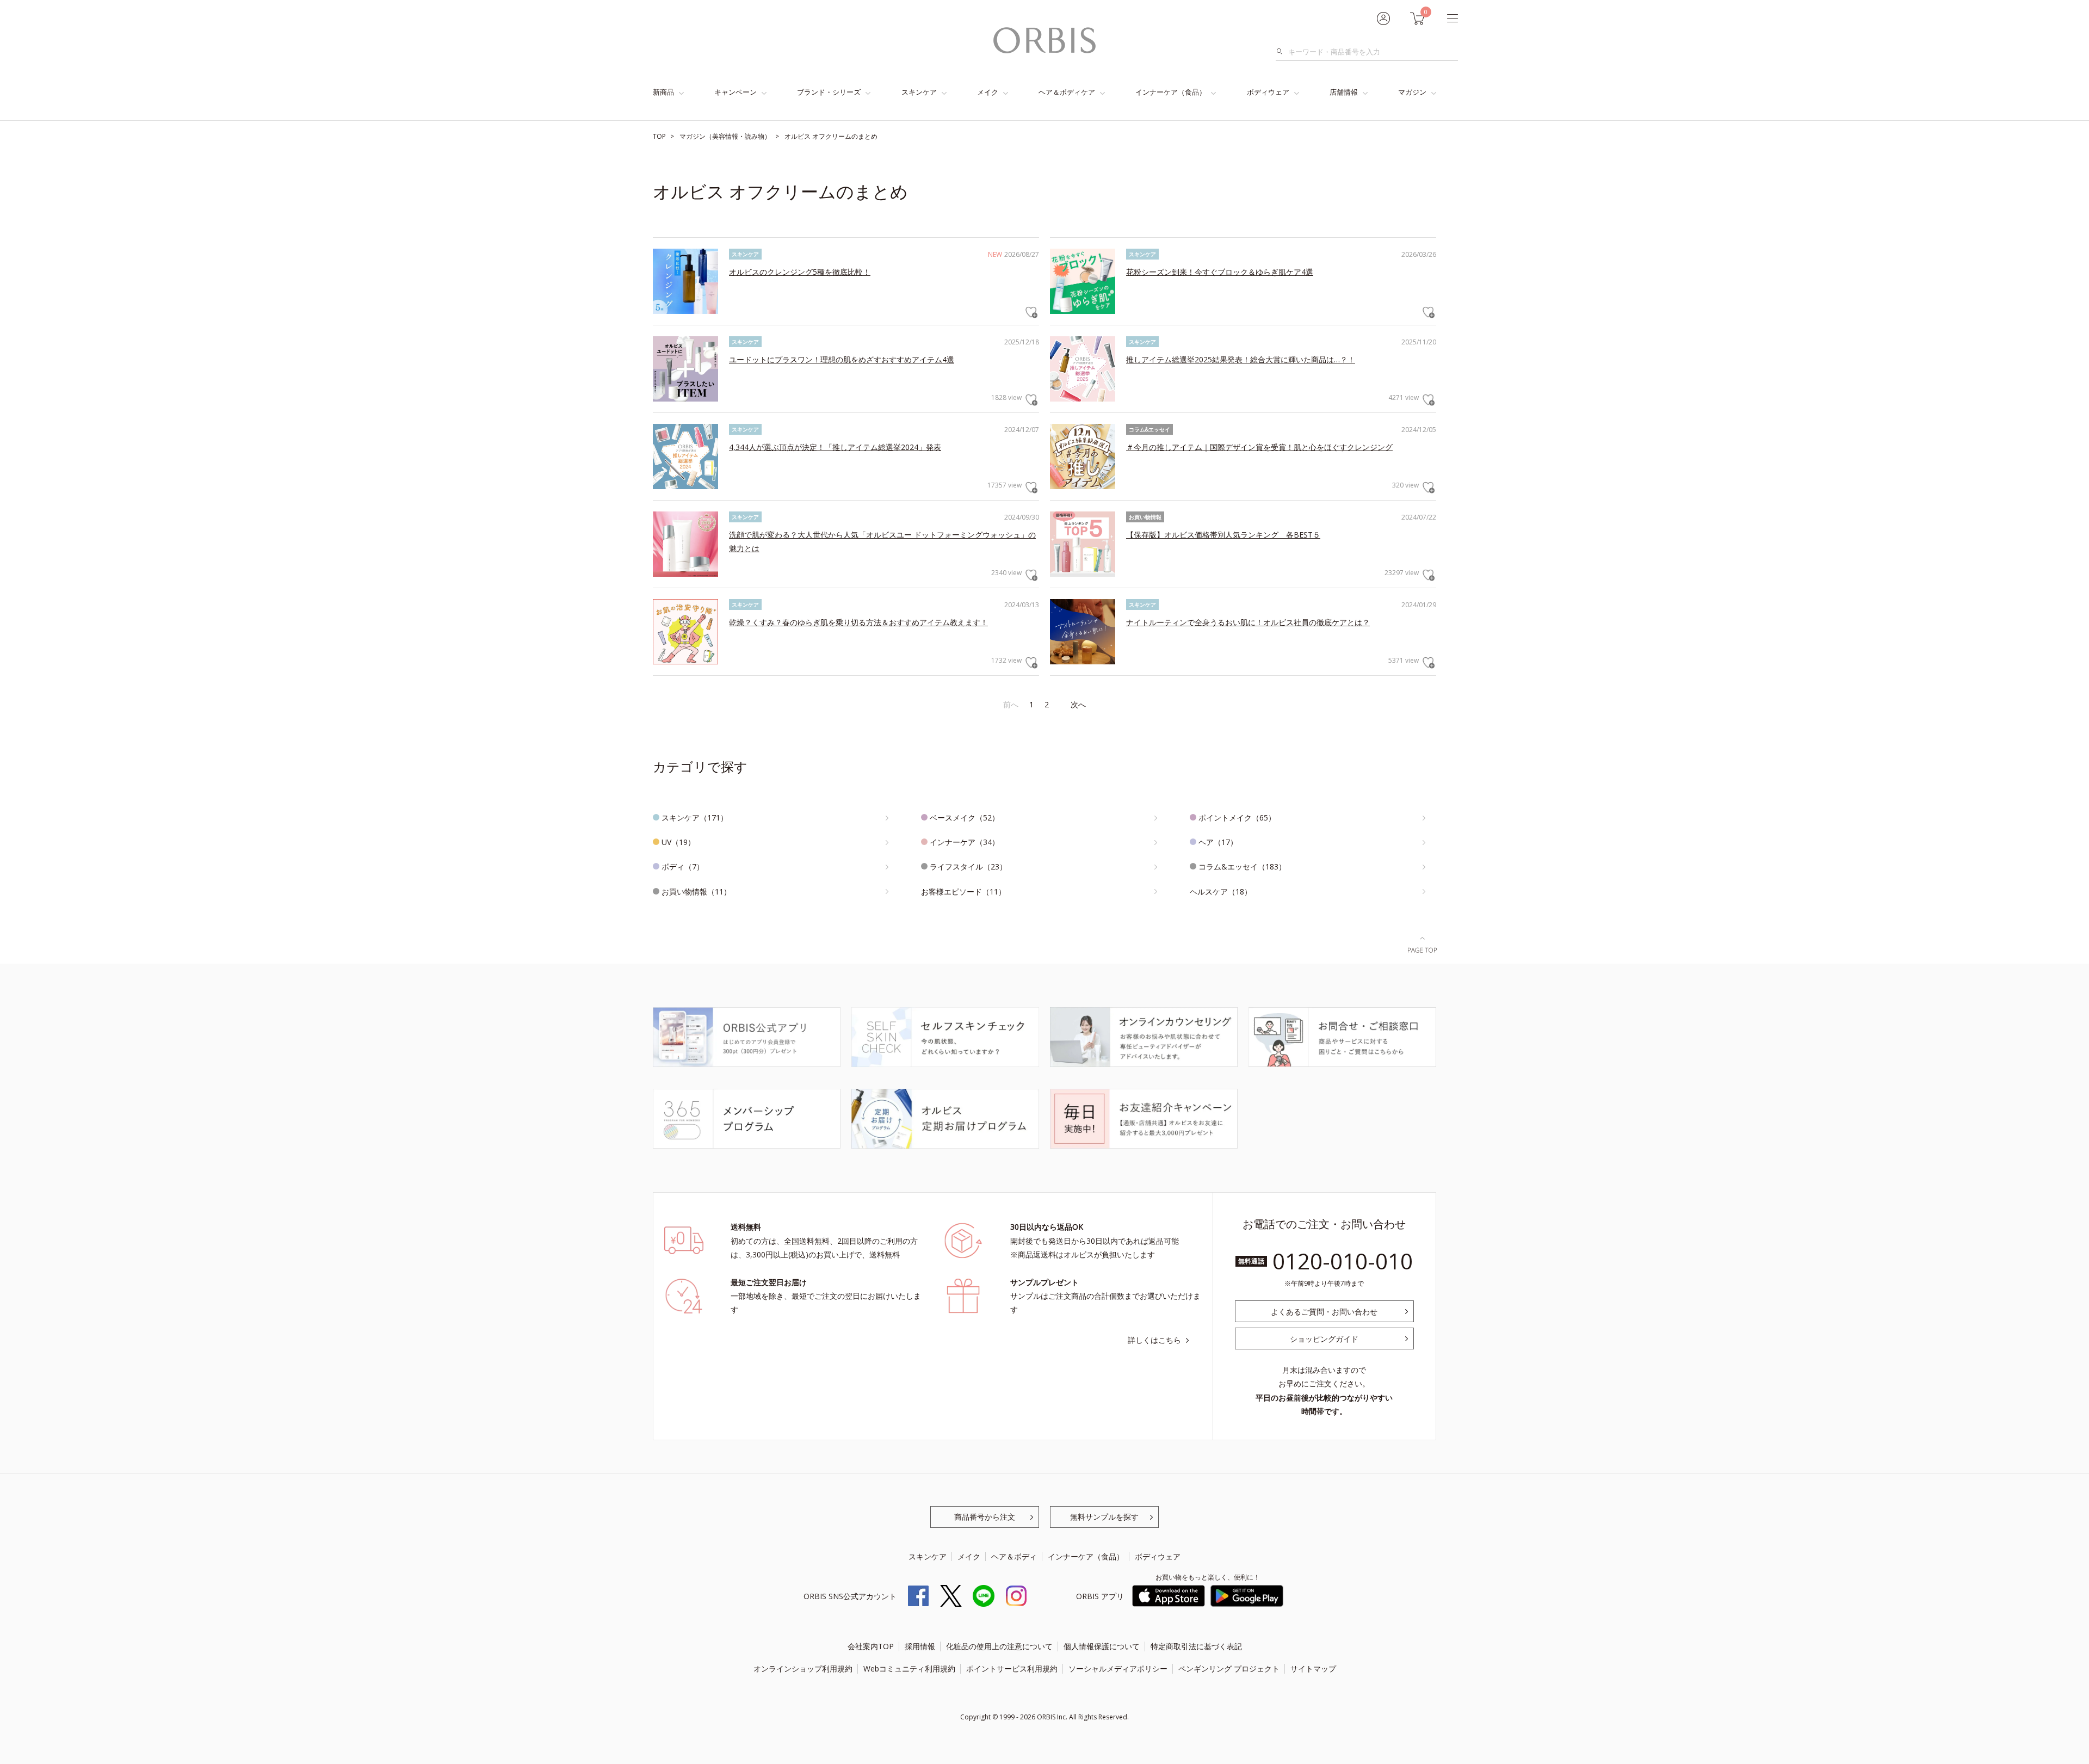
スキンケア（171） (695, 818)
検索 (1283, 52)
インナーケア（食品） (1171, 92)
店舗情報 (1344, 92)
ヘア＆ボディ (1014, 1556)
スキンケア (919, 92)
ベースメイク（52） (965, 818)
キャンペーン (736, 92)
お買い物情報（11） (696, 892)
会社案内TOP (871, 1646)
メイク (988, 92)
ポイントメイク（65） (1237, 818)
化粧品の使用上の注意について (999, 1646)
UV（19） (678, 842)
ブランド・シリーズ (829, 92)
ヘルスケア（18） (1221, 892)
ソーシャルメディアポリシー (1118, 1669)
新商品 (663, 92)
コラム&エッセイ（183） (1242, 866)
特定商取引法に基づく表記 (1196, 1646)
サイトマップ (1313, 1669)
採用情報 (920, 1646)
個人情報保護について (1102, 1646)
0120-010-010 (1343, 1261)
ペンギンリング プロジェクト (1229, 1669)
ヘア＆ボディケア (1067, 92)
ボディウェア (1268, 92)
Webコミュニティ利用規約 (909, 1669)
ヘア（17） (1218, 842)
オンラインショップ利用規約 (803, 1669)
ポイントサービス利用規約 (1012, 1669)
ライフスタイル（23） (968, 866)
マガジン (1412, 92)
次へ (1078, 704)
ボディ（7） (683, 866)
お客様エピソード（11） (963, 892)
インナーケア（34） (965, 842)
